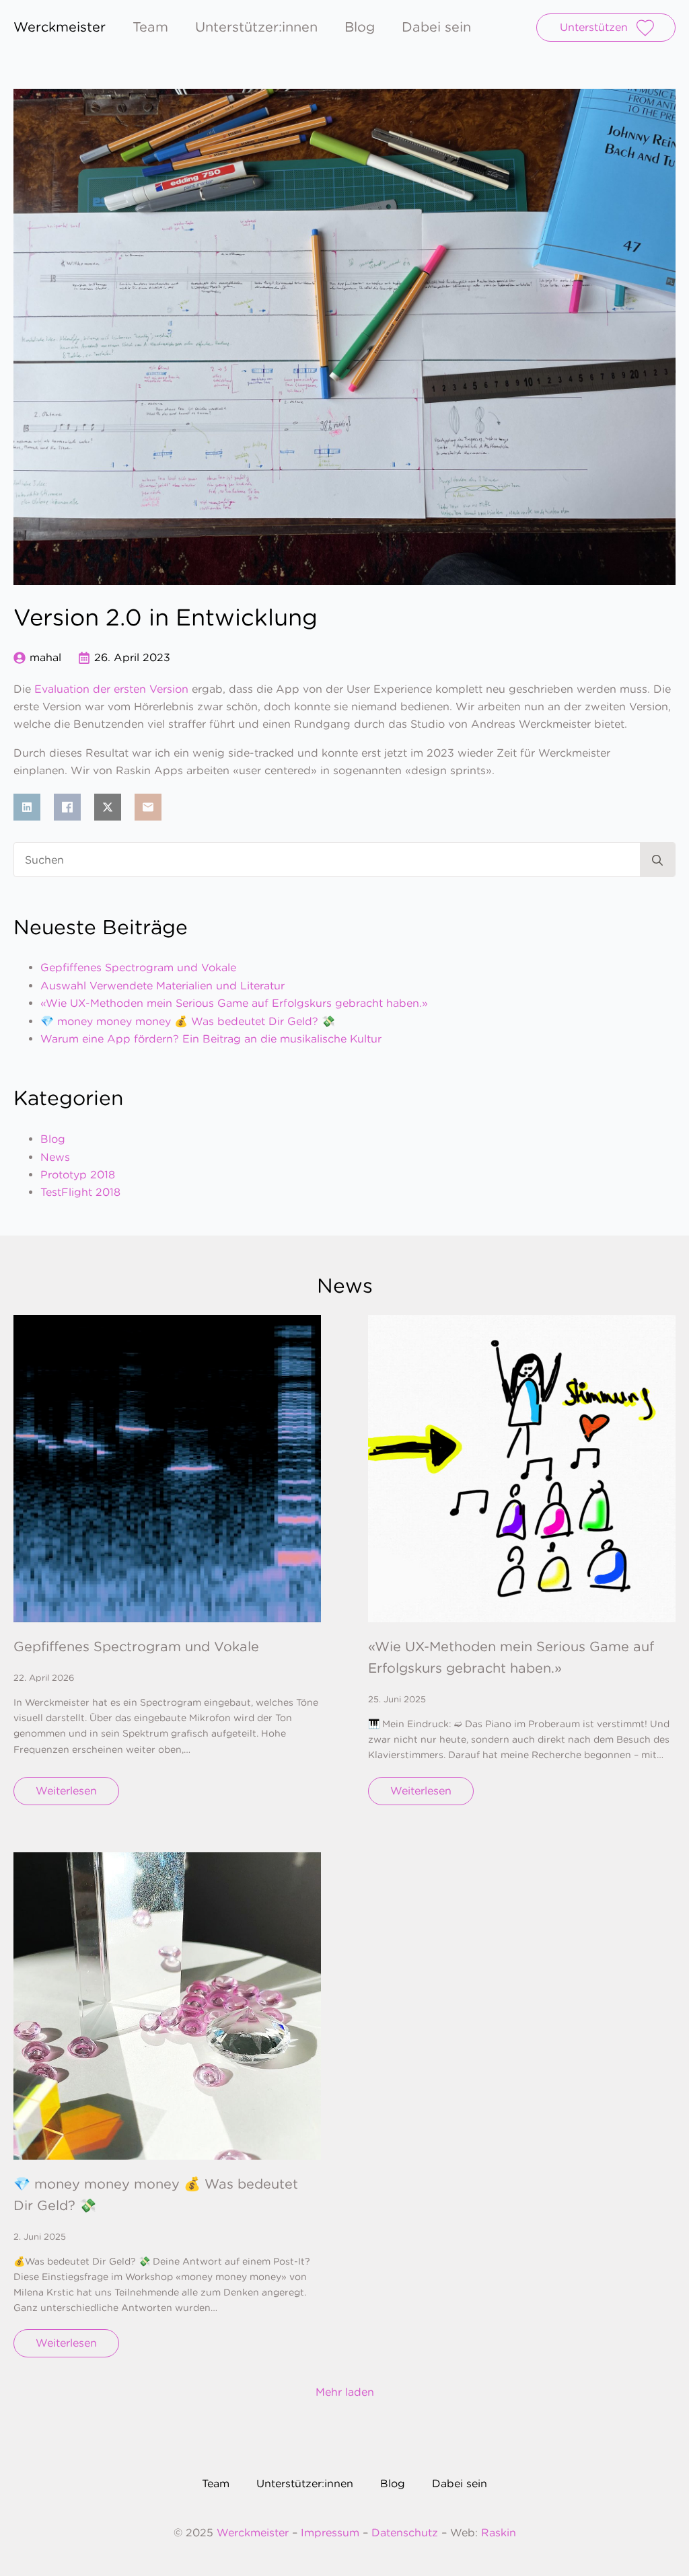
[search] (657, 860)
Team (150, 28)
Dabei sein (436, 28)
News (55, 1157)
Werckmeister (254, 2533)
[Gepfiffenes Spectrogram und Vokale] (167, 1469)
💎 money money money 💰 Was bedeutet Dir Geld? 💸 (188, 1021)
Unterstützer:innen (256, 28)
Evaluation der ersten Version (111, 689)
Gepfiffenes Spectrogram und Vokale (138, 968)
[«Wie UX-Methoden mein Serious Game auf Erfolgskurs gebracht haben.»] (522, 1469)
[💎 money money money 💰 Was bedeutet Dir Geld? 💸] (167, 2006)
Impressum (330, 2533)
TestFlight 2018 (80, 1192)
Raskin (499, 2533)
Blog (360, 28)
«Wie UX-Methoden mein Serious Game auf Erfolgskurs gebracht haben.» (234, 1003)
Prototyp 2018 (78, 1175)
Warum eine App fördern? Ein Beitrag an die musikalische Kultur (211, 1039)
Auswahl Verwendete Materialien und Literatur (162, 986)
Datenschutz (405, 2533)
